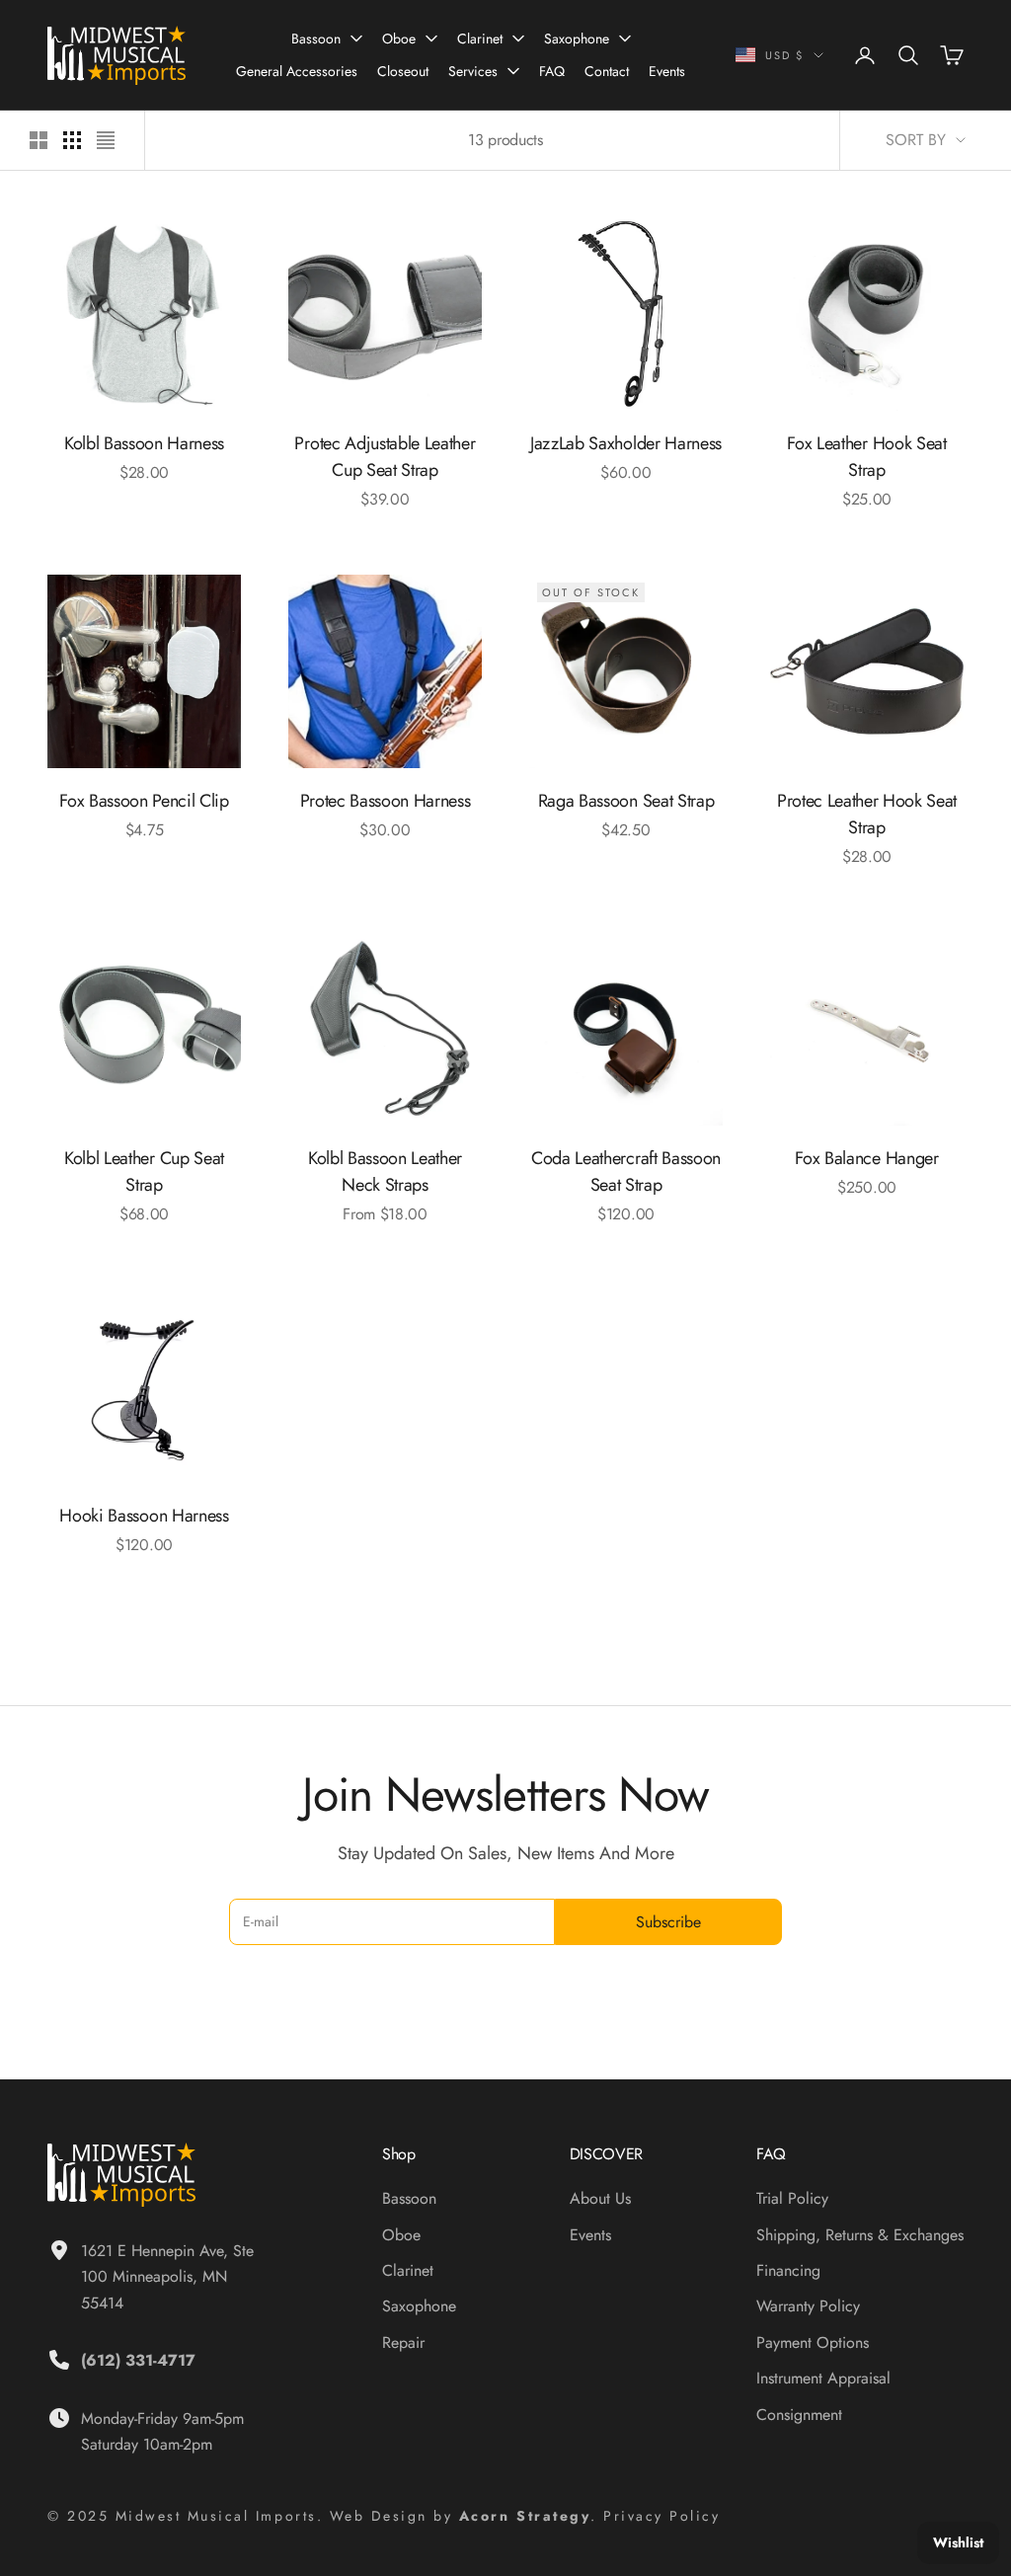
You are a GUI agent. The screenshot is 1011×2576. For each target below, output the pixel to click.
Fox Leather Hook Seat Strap (866, 457)
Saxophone (577, 39)
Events (667, 71)
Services (473, 71)
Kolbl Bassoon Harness (144, 443)
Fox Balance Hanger (866, 1158)
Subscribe (668, 1922)
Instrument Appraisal (823, 2378)
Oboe (399, 39)
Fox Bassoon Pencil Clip (144, 801)
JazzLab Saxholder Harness (626, 443)
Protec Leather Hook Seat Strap (867, 814)
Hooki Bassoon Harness (144, 1516)
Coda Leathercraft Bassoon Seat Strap (626, 1171)
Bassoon (316, 39)
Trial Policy (792, 2198)
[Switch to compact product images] (106, 140)
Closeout (403, 71)
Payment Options (813, 2342)
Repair (403, 2342)
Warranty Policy (808, 2306)
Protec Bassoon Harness (386, 801)
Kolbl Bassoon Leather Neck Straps (385, 1171)
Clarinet (480, 39)
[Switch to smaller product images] (72, 140)
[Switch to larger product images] (39, 140)
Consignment (799, 2415)
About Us (600, 2198)
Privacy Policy (661, 2516)
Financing (788, 2270)
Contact (607, 71)
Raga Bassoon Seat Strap (626, 801)
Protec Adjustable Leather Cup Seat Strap (385, 457)
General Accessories (297, 71)
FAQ (552, 71)
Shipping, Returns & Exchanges (860, 2235)
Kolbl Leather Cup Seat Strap (144, 1171)
